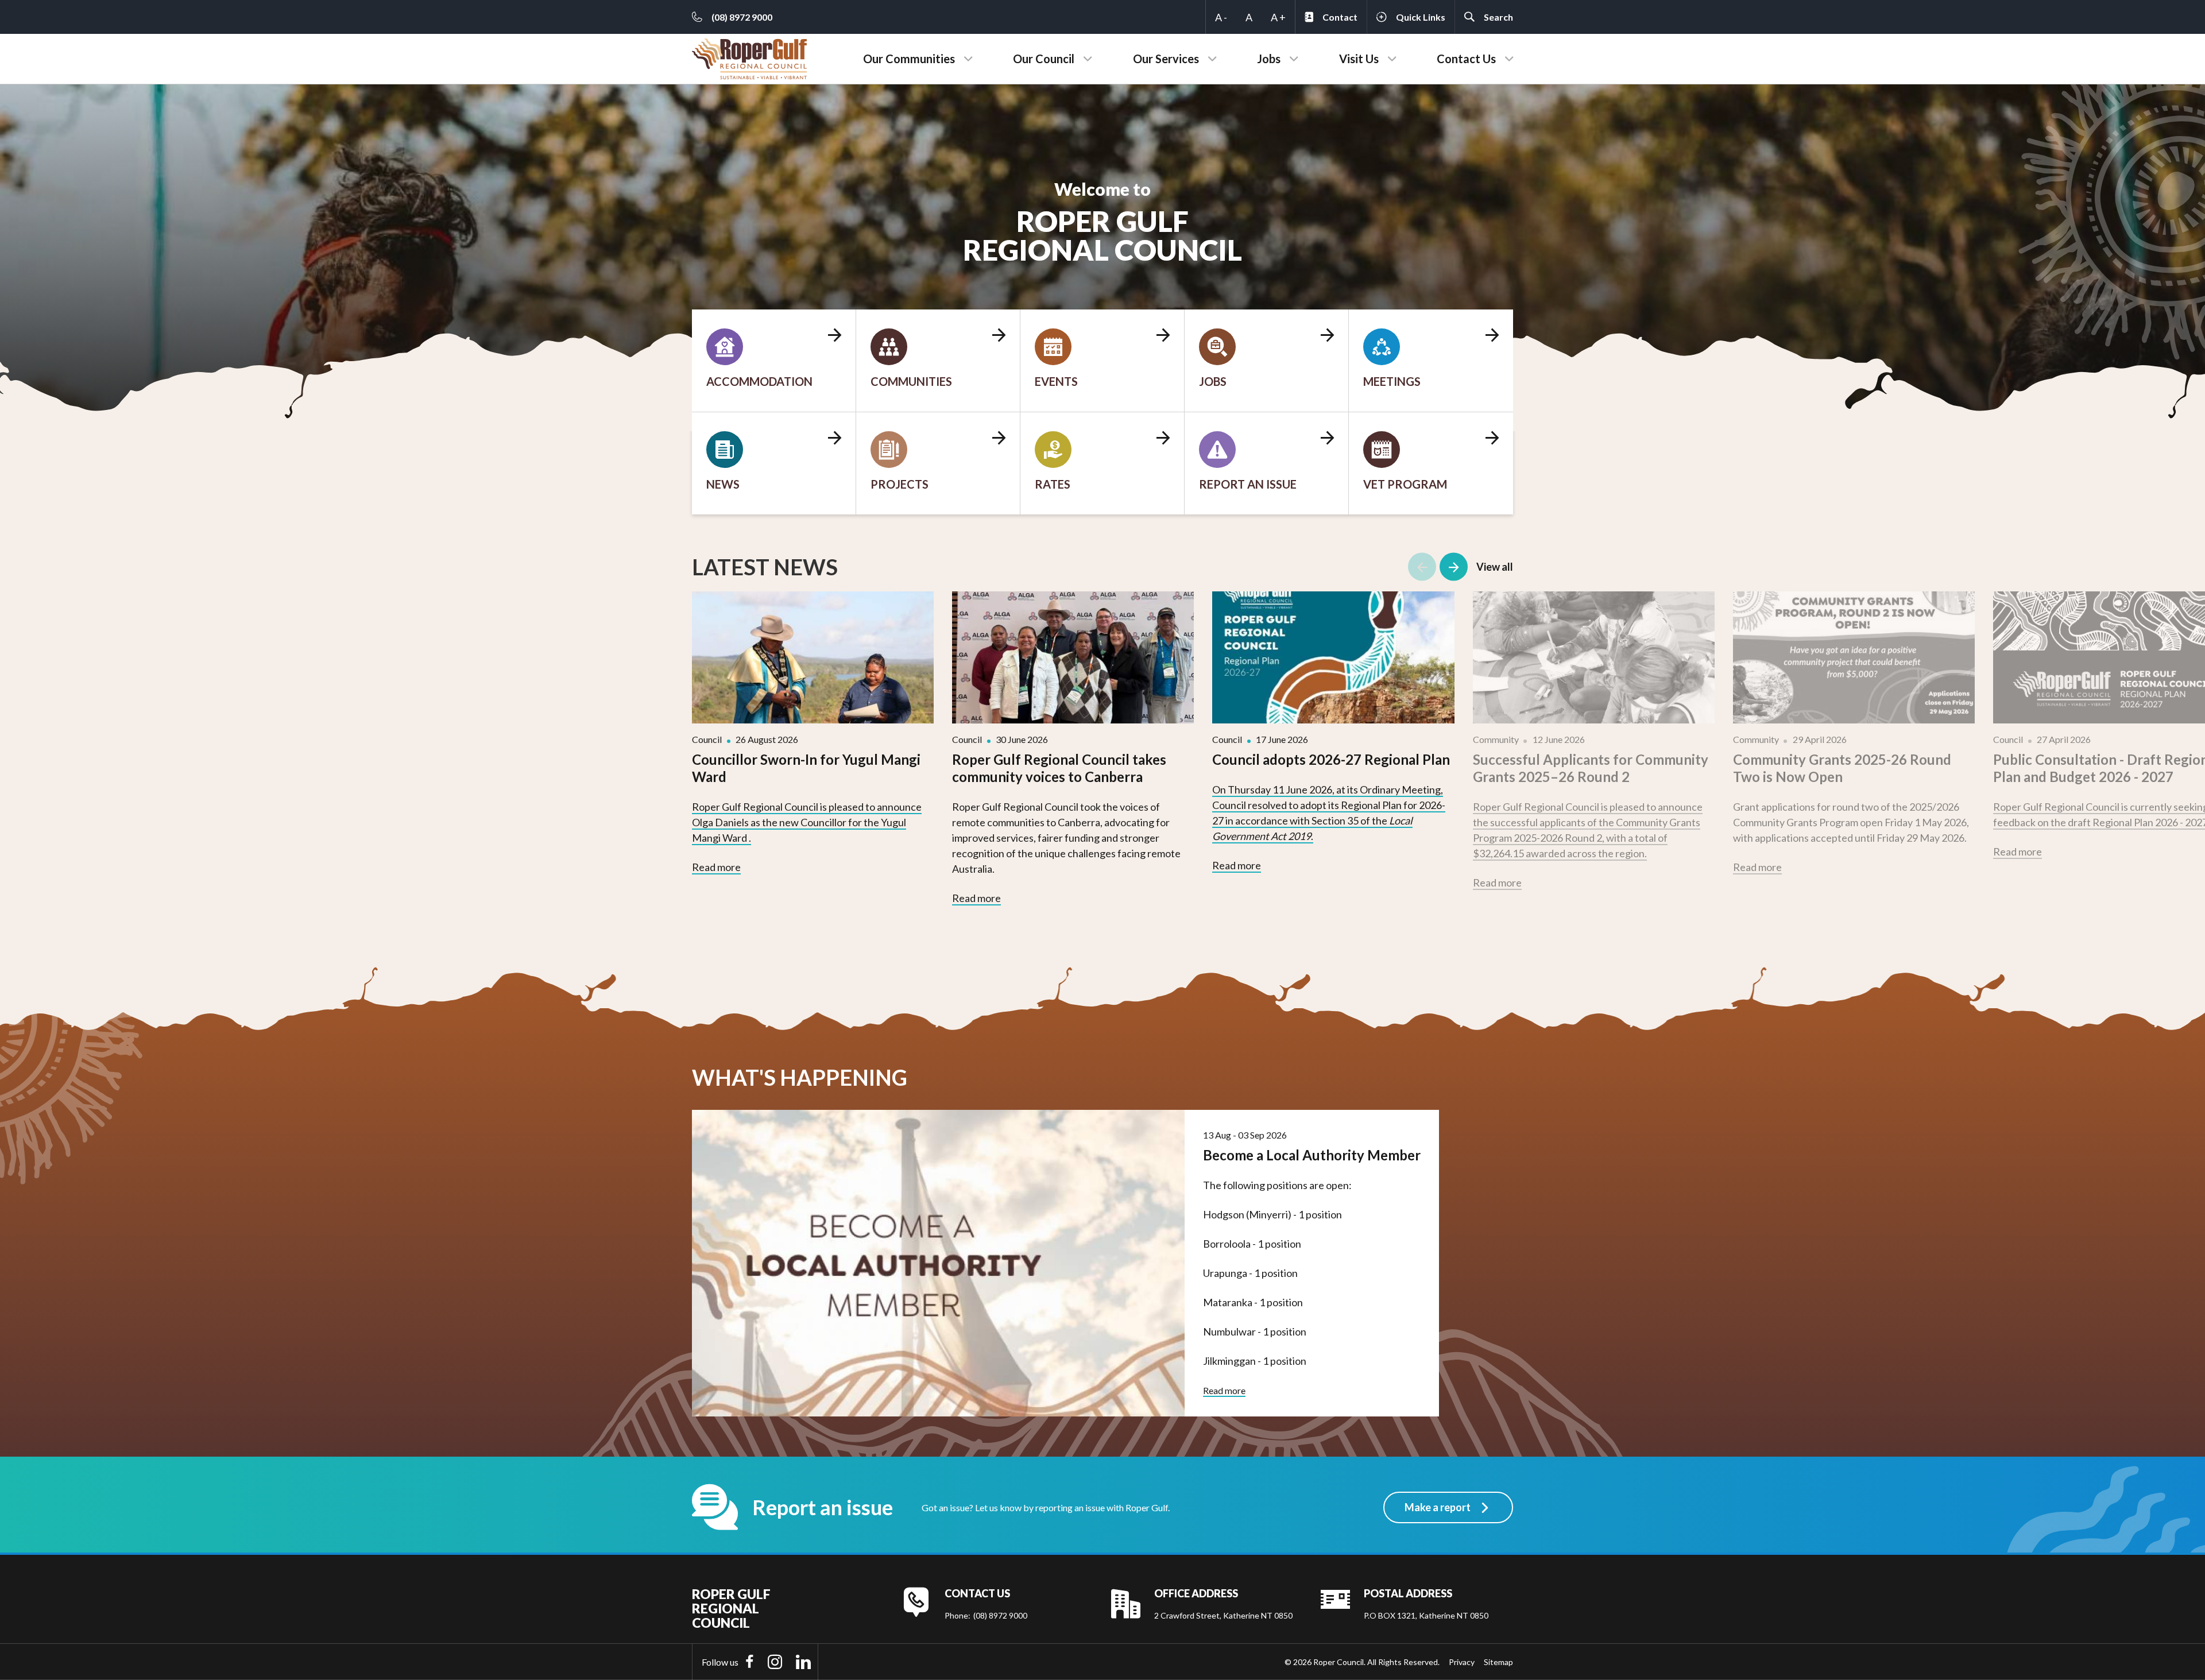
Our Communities (909, 59)
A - (1221, 17)
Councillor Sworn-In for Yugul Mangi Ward (806, 768)
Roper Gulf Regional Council (731, 1609)
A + (1278, 17)
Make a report (1438, 1507)
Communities (911, 381)
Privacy (1462, 1662)
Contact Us (1466, 59)
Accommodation (759, 381)
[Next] (1454, 567)
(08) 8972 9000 (1000, 1615)
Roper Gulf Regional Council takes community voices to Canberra (1059, 768)
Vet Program (1405, 484)
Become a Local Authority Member (1312, 1155)
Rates (1053, 484)
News (723, 484)
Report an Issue (1248, 484)
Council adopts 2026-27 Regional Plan (1331, 759)
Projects (900, 484)
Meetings (1392, 381)
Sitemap (1498, 1662)
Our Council (1044, 59)
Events (1056, 381)
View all (1495, 567)
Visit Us (1359, 59)
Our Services (1166, 59)
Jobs (1269, 59)
